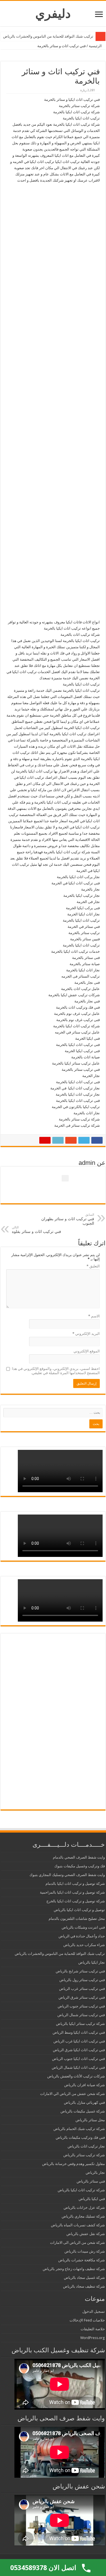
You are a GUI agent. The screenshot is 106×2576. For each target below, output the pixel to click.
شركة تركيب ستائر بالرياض (84, 2155)
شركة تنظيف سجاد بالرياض (84, 2286)
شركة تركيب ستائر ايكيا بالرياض (80, 2024)
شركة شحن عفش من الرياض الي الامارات (73, 2094)
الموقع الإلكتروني (87, 1351)
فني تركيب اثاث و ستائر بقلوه (36, 1230)
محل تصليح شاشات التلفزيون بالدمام (77, 1919)
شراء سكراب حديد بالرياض (84, 1945)
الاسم (94, 1316)
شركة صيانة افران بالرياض (85, 2085)
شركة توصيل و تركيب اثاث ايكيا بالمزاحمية (72, 1892)
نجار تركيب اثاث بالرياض (86, 2146)
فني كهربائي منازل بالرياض (84, 2102)
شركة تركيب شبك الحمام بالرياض (79, 2129)
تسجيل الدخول (94, 2311)
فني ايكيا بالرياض (92, 2199)
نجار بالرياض (95, 2173)
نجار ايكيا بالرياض (92, 1962)
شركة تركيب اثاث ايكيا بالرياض (81, 2190)
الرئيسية (96, 46)
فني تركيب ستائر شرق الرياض (82, 1997)
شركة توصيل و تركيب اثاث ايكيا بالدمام (75, 1884)
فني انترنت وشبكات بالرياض (83, 1927)
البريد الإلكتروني (86, 1334)
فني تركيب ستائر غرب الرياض (82, 1989)
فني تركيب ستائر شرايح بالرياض (80, 1971)
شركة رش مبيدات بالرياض (85, 2251)
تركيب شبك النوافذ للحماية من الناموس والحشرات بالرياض (48, 36)
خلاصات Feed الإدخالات (87, 2320)
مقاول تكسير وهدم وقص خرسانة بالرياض (73, 2164)
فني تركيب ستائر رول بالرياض (82, 1980)
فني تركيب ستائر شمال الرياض (81, 2015)
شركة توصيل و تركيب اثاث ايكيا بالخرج (76, 1901)
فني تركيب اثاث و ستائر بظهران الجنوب (68, 1219)
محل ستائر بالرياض (90, 2120)
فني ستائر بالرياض (91, 2181)
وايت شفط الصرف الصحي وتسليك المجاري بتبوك (67, 1875)
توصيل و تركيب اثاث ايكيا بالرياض (79, 1910)
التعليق (93, 1266)
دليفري (53, 14)
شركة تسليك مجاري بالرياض (83, 2216)
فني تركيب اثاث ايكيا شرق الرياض (79, 2050)
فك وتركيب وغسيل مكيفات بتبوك (80, 1866)
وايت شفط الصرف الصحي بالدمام (79, 1857)
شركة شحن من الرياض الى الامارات (77, 2243)
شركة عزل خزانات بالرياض (84, 2208)
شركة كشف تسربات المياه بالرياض (78, 2225)
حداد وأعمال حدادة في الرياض (82, 1936)
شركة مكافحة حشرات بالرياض (82, 2260)
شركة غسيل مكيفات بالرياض (83, 2111)
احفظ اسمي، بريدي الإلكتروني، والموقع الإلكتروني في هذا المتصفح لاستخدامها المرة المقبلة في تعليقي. (56, 1371)
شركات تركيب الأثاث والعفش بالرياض (76, 2076)
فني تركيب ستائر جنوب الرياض (81, 2006)
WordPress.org (93, 2338)
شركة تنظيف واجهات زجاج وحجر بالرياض (74, 2269)
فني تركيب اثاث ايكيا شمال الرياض (78, 2067)
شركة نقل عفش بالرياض (86, 2234)
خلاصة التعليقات (93, 2329)
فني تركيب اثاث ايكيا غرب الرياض (79, 2041)
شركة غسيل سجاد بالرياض (84, 2278)
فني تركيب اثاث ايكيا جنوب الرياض (78, 2059)
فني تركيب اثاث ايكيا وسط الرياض (79, 2032)
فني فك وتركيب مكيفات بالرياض (80, 2137)
